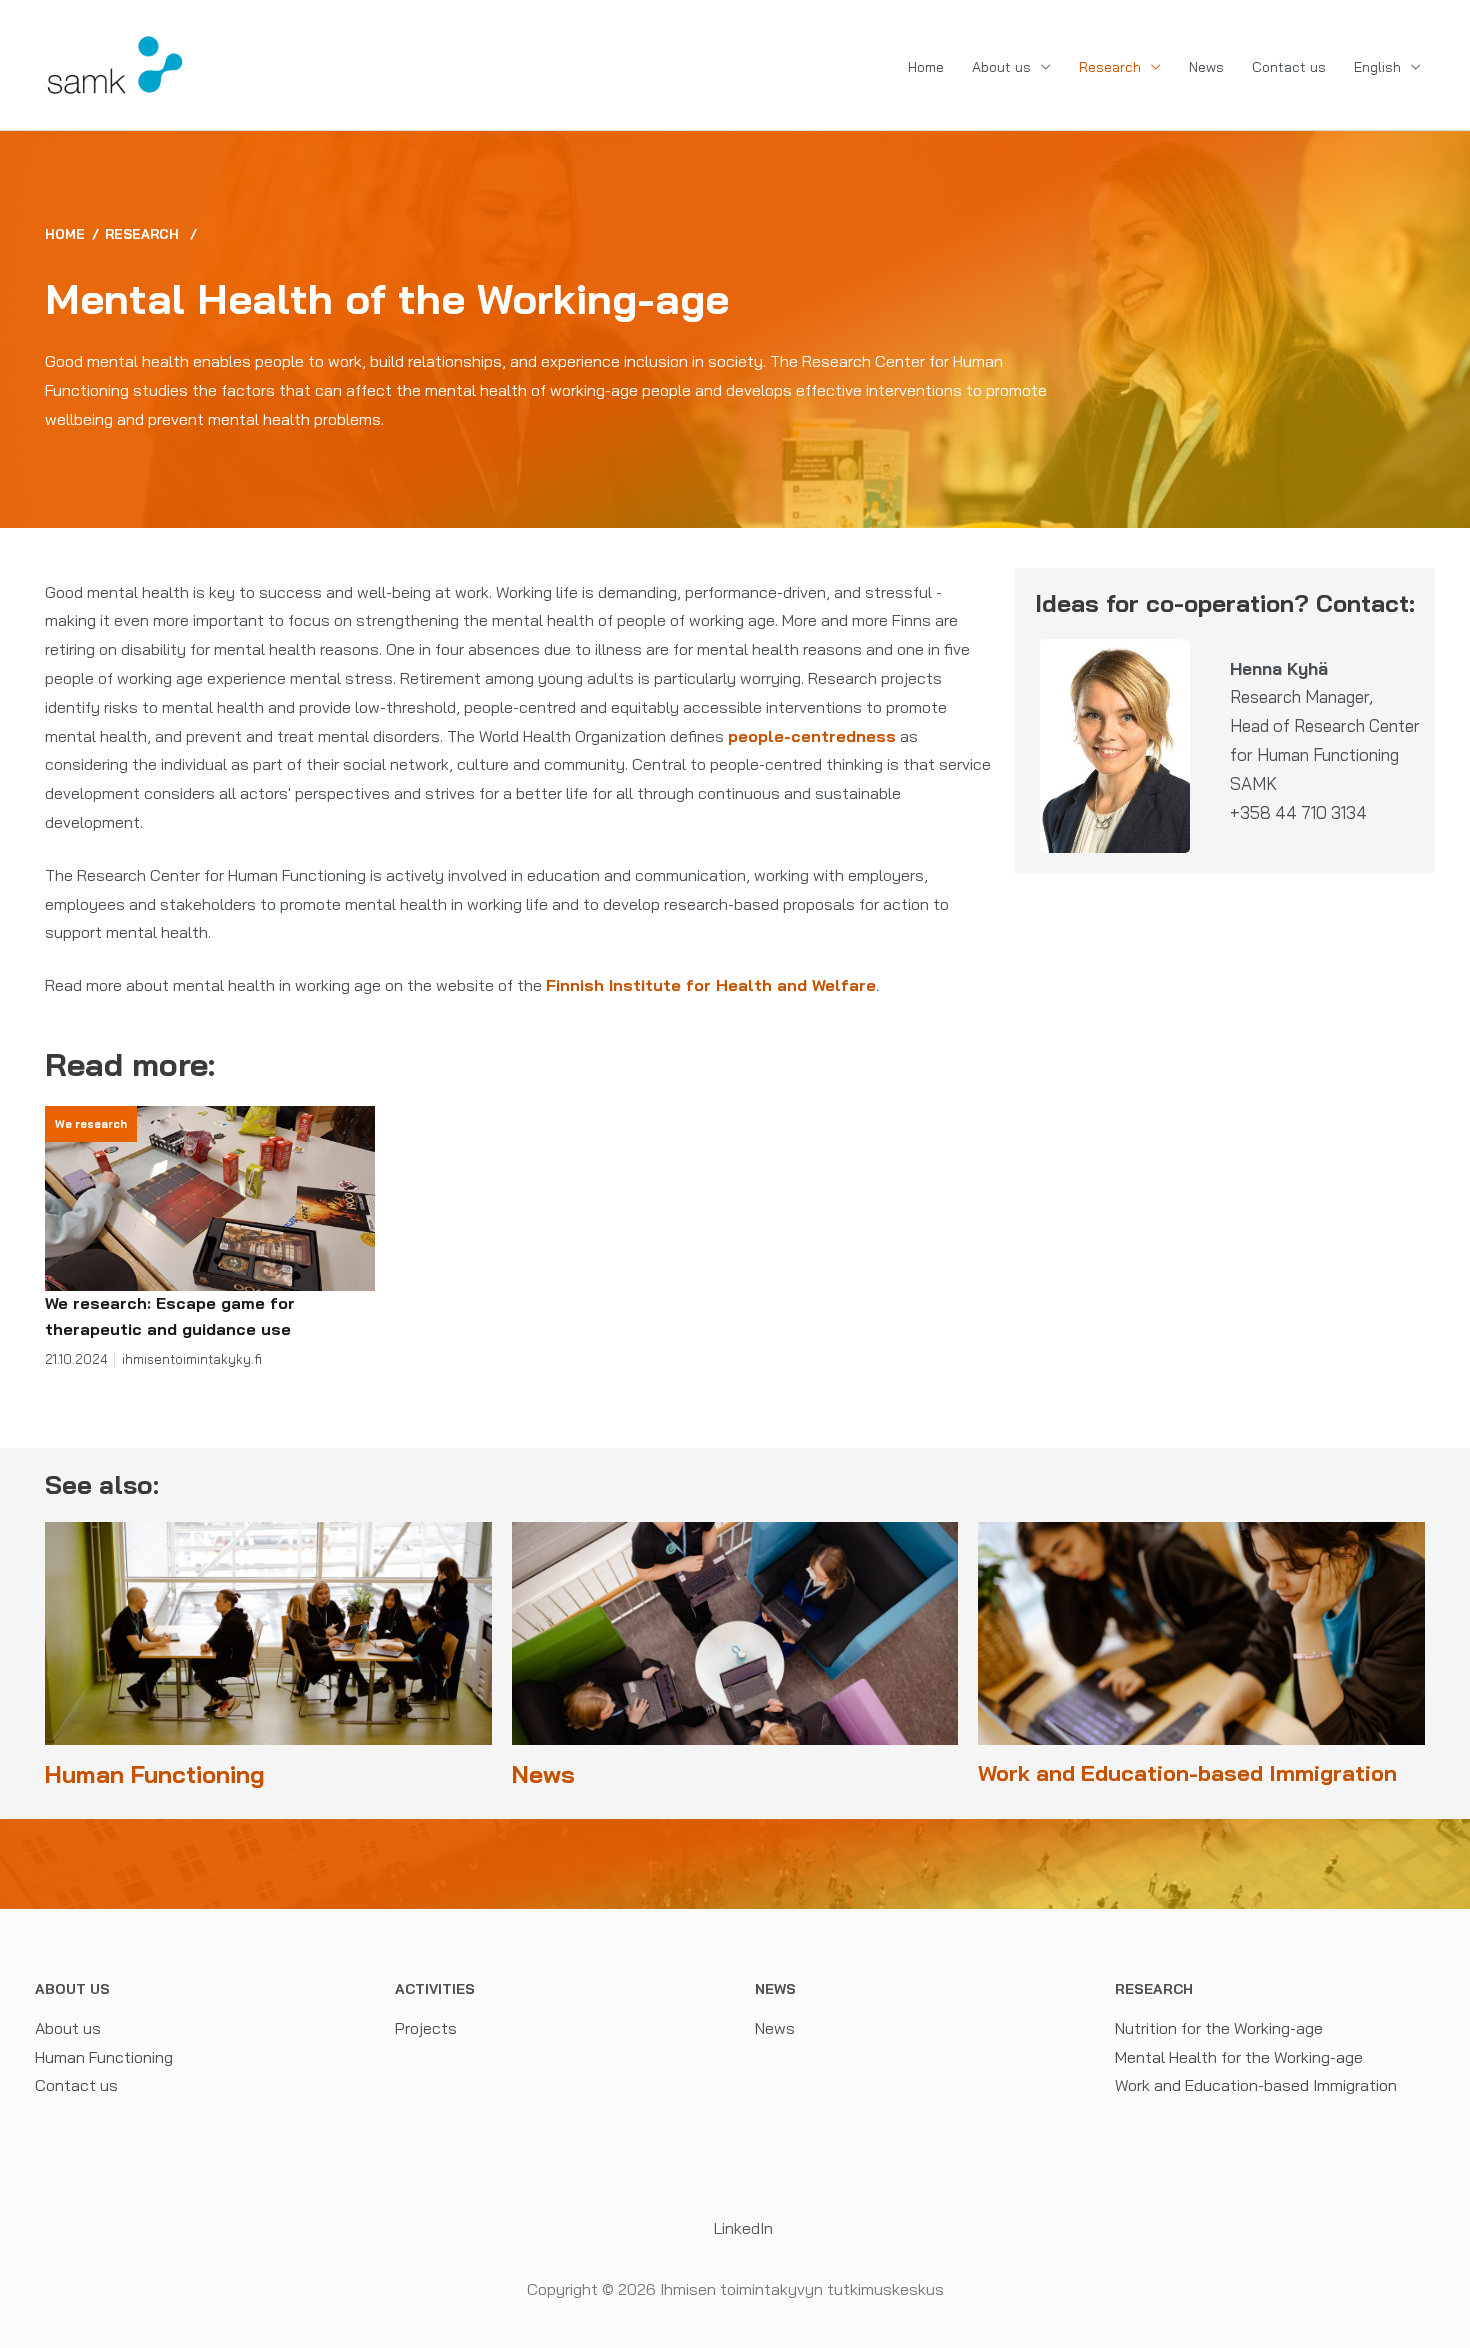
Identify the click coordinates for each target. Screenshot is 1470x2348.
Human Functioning (104, 2057)
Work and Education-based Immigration (1256, 2085)
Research (1110, 67)
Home (926, 67)
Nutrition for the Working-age (1219, 2028)
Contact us (1289, 67)
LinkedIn (741, 2228)
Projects (426, 2028)
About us (1001, 67)
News (1206, 67)
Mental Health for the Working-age (1239, 2057)
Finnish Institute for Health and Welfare (711, 985)
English (1377, 67)
